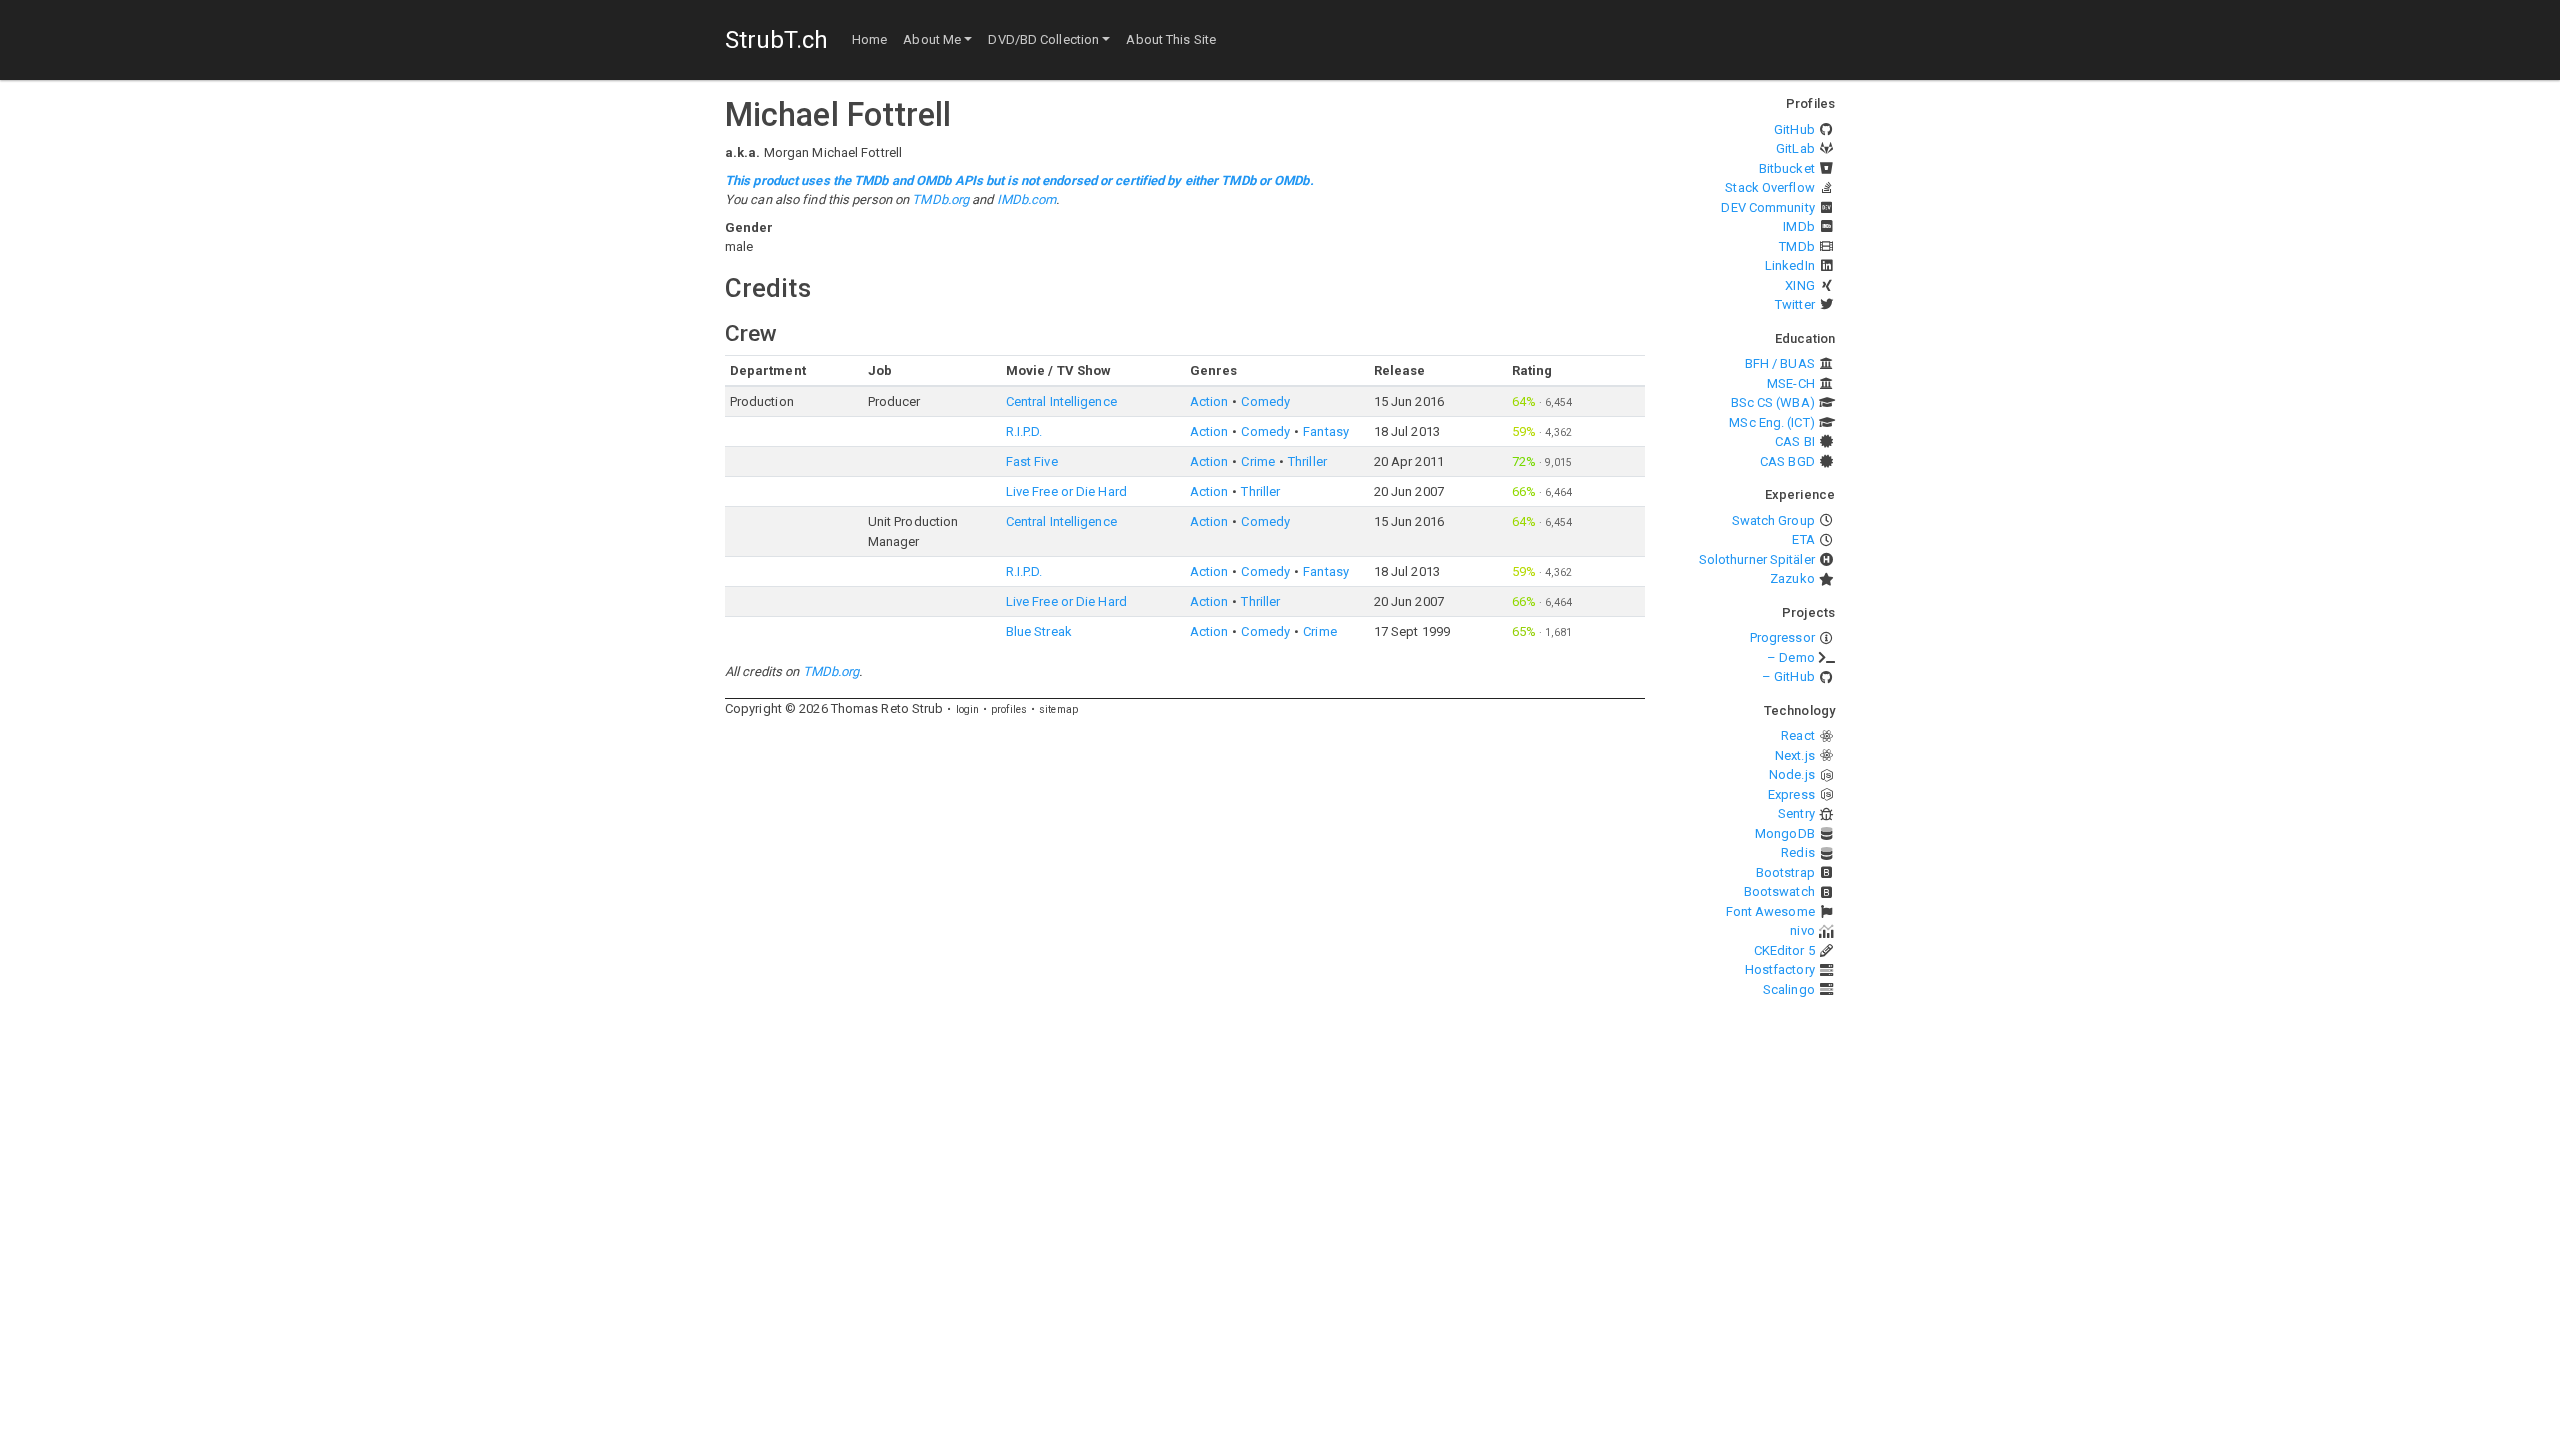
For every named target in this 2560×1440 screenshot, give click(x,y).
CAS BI (1795, 441)
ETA (1803, 539)
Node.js (1792, 774)
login (968, 709)
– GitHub (1788, 676)
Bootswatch (1779, 891)
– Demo (1791, 657)
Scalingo (1789, 989)
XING (1799, 285)
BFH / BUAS (1780, 363)
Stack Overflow (1769, 187)
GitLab (1795, 148)
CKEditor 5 (1784, 950)
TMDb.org (940, 199)
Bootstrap (1785, 872)
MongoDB (1785, 833)
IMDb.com (1027, 199)
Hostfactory (1780, 969)
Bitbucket (1787, 168)
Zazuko (1792, 578)
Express (1791, 794)
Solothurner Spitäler (1757, 559)
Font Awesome (1770, 911)
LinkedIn (1790, 265)
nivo (1802, 930)
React (1798, 735)
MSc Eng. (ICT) (1771, 422)
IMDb (1798, 226)
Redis (1798, 852)
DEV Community (1767, 207)
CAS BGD (1787, 461)
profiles (1009, 709)
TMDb (1796, 246)
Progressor (1782, 637)
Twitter (1795, 304)
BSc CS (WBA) (1773, 402)
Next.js (1795, 755)
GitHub (1794, 129)
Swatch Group (1773, 520)
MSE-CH (1791, 383)
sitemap (1058, 709)
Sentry (1796, 813)
